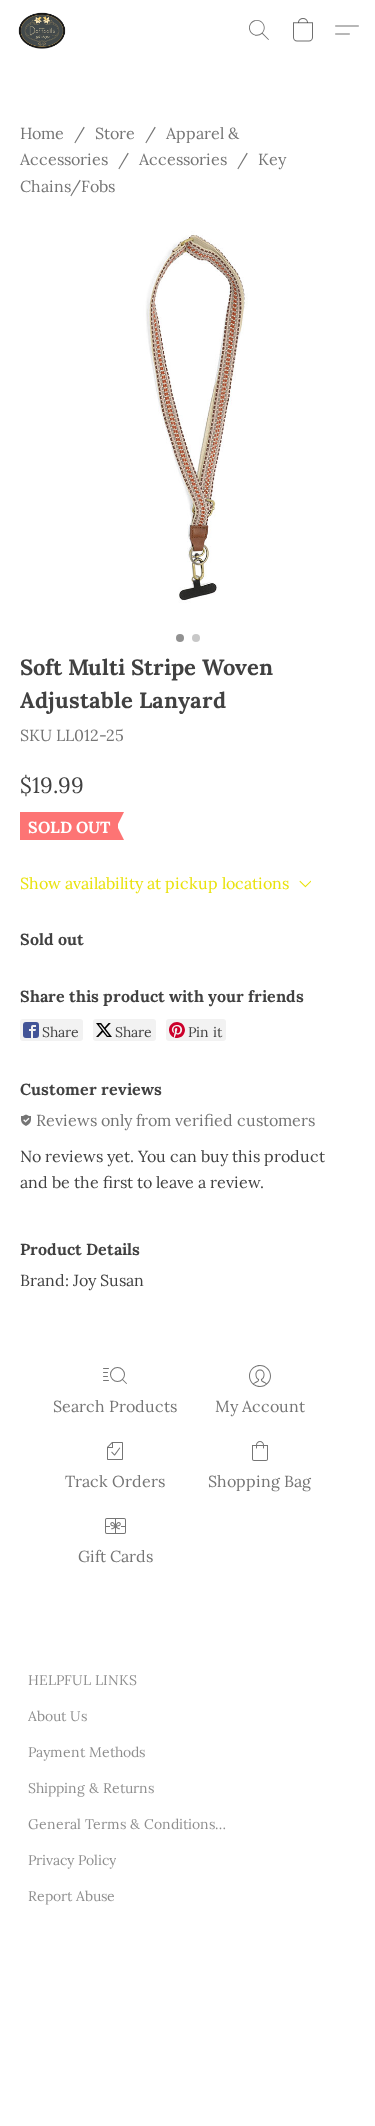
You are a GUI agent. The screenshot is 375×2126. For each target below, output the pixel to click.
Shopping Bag (259, 1481)
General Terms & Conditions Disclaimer (128, 1824)
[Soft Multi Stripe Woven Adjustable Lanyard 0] (187, 419)
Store (115, 133)
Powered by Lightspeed (103, 2084)
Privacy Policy (72, 1860)
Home (42, 133)
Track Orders (115, 1481)
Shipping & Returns (91, 1788)
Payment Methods (86, 1752)
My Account (260, 1406)
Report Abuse (71, 1896)
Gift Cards (115, 1556)
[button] (44, 30)
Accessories (183, 159)
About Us (57, 1716)
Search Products (115, 1406)
